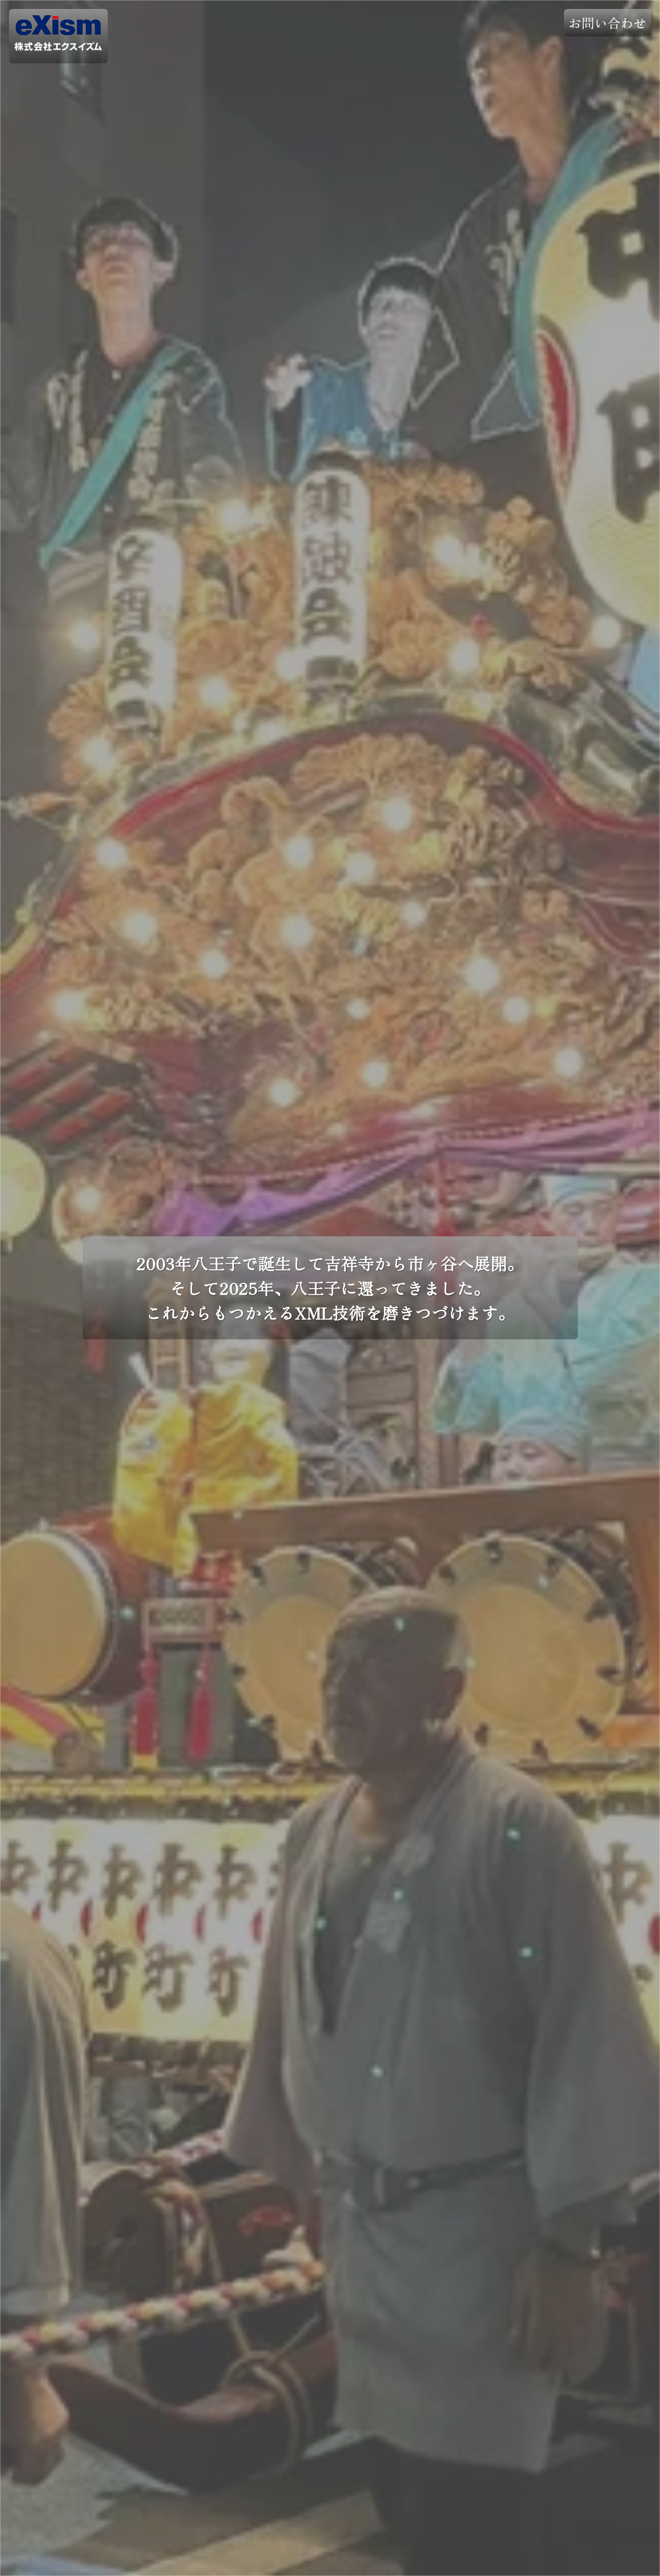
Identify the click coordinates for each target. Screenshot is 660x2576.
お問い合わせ (607, 23)
